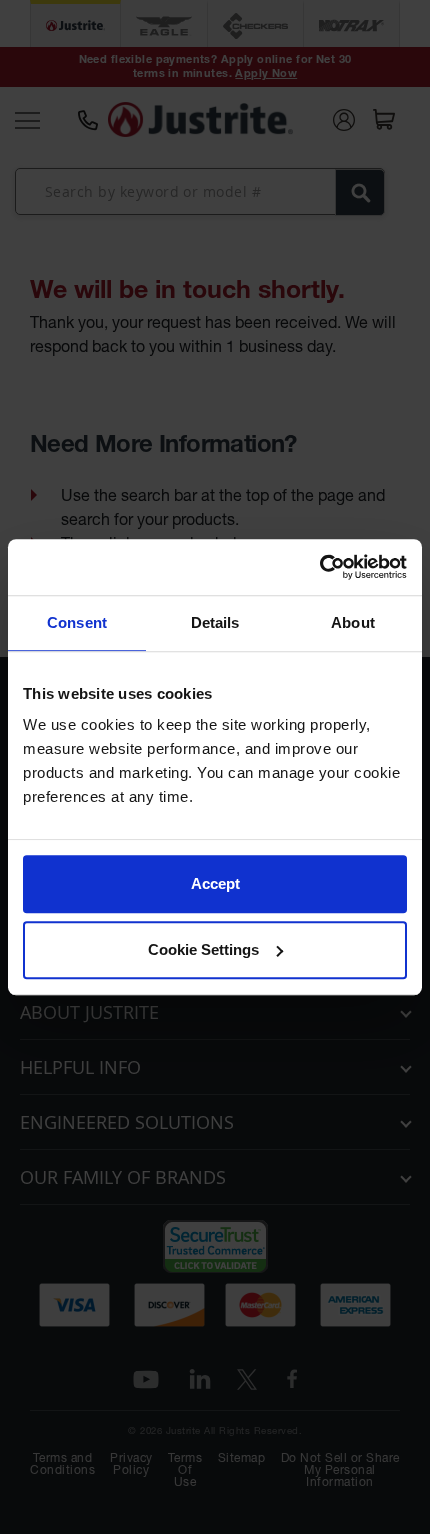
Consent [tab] (77, 622)
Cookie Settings (203, 949)
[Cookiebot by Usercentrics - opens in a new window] (319, 567)
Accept (215, 883)
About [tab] (353, 622)
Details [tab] (215, 622)
